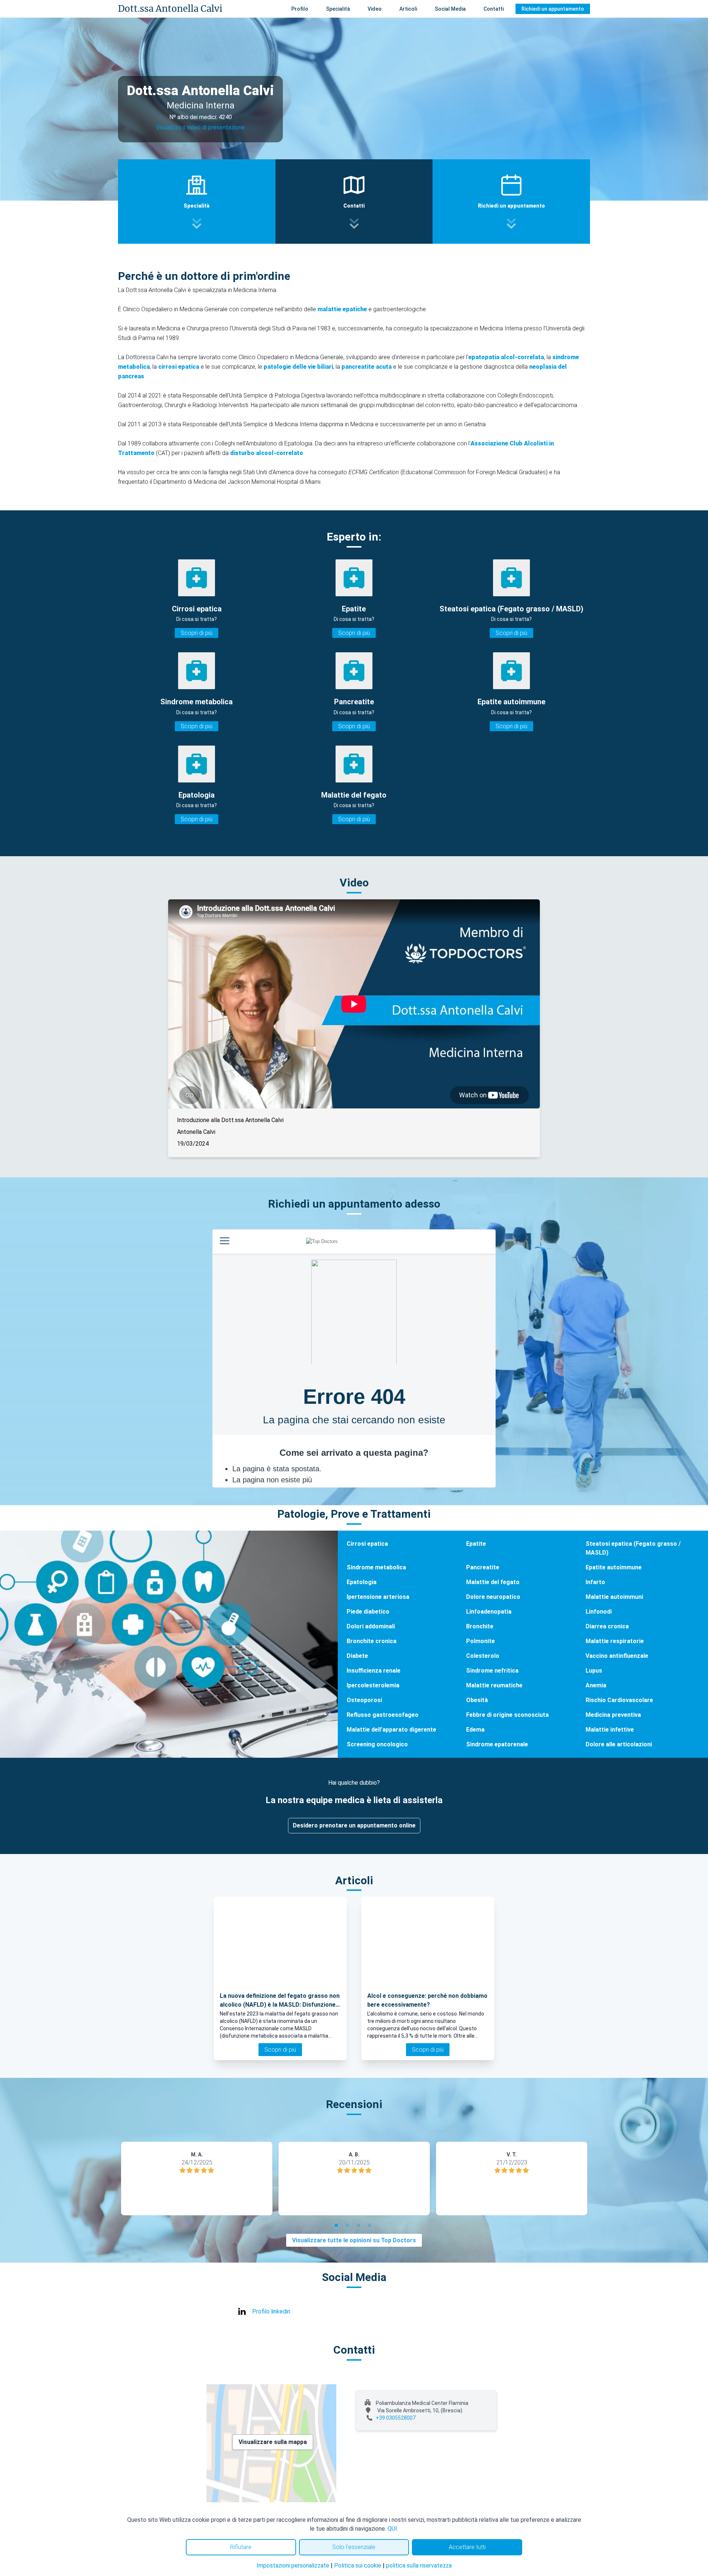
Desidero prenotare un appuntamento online (354, 1825)
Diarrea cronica (607, 1626)
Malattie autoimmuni (614, 1597)
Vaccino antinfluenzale (617, 1656)
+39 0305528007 (396, 2418)
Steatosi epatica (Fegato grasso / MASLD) (633, 1548)
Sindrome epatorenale (497, 1744)
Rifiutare (241, 2547)
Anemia (596, 1685)
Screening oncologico (377, 1744)
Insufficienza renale (374, 1671)
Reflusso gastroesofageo (383, 1715)
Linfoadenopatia (489, 1612)
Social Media (450, 9)
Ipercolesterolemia (373, 1685)
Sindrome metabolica (376, 1567)
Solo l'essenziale (354, 2547)
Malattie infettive (610, 1730)
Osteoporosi (364, 1700)
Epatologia (362, 1582)
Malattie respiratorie (615, 1641)
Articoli (408, 9)
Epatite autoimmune (614, 1567)
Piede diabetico (368, 1612)
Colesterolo (483, 1656)
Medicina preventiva (613, 1715)
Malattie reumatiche (494, 1685)
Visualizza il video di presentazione (200, 127)
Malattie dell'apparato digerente (391, 1730)
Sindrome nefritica (492, 1671)
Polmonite (480, 1641)
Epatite (476, 1544)
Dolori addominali (371, 1626)
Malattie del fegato (493, 1582)
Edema (475, 1730)
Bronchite (480, 1626)
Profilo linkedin (271, 2311)
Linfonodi (599, 1612)
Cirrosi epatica (367, 1544)
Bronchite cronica (372, 1641)
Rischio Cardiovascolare (619, 1700)
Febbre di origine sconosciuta (507, 1715)
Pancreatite (483, 1567)
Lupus (594, 1671)
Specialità (338, 9)
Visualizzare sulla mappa (273, 2442)
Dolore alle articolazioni (619, 1744)
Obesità (477, 1700)
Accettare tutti (467, 2547)
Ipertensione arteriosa (378, 1597)
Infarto (595, 1582)
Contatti (494, 9)
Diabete (357, 1656)
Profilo (300, 9)
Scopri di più (197, 633)
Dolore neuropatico (493, 1597)
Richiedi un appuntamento (553, 9)
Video (375, 9)
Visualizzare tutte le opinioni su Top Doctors (354, 2240)
